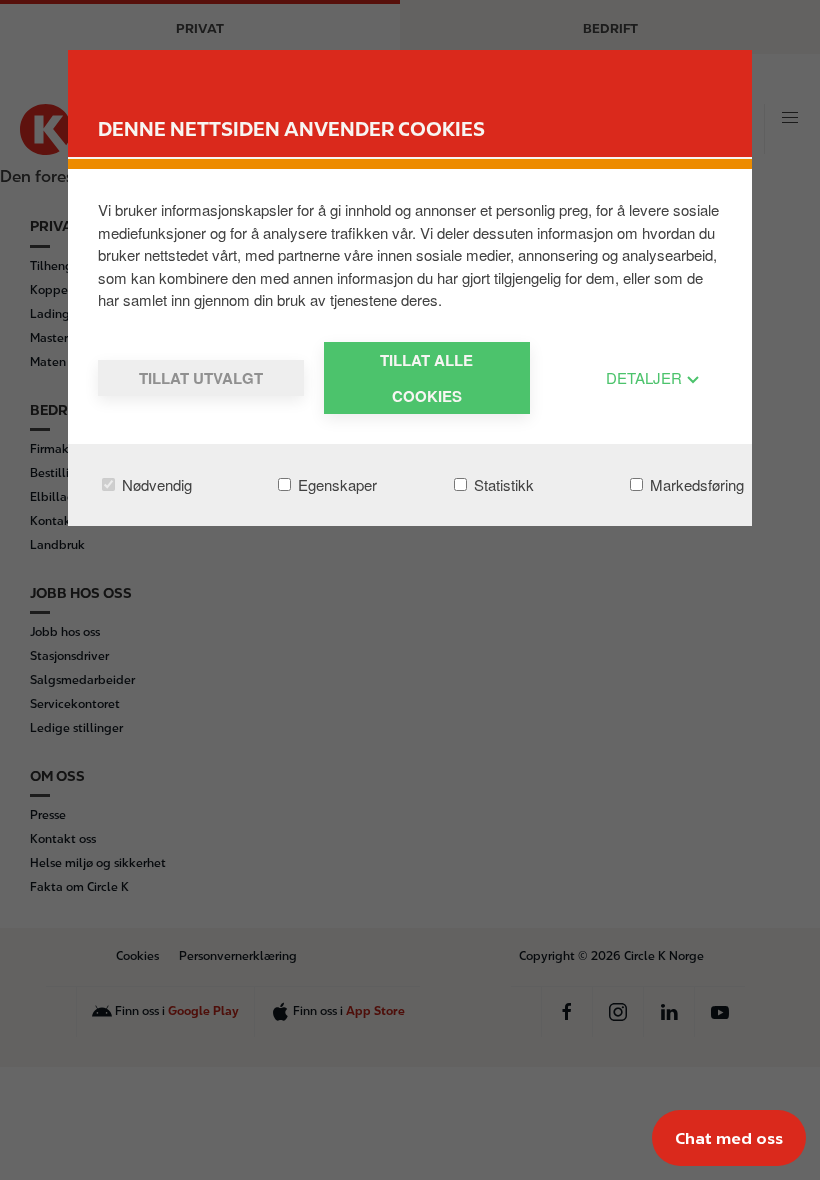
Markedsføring (695, 484)
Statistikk (502, 484)
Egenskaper (335, 484)
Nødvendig (155, 484)
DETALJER (646, 377)
